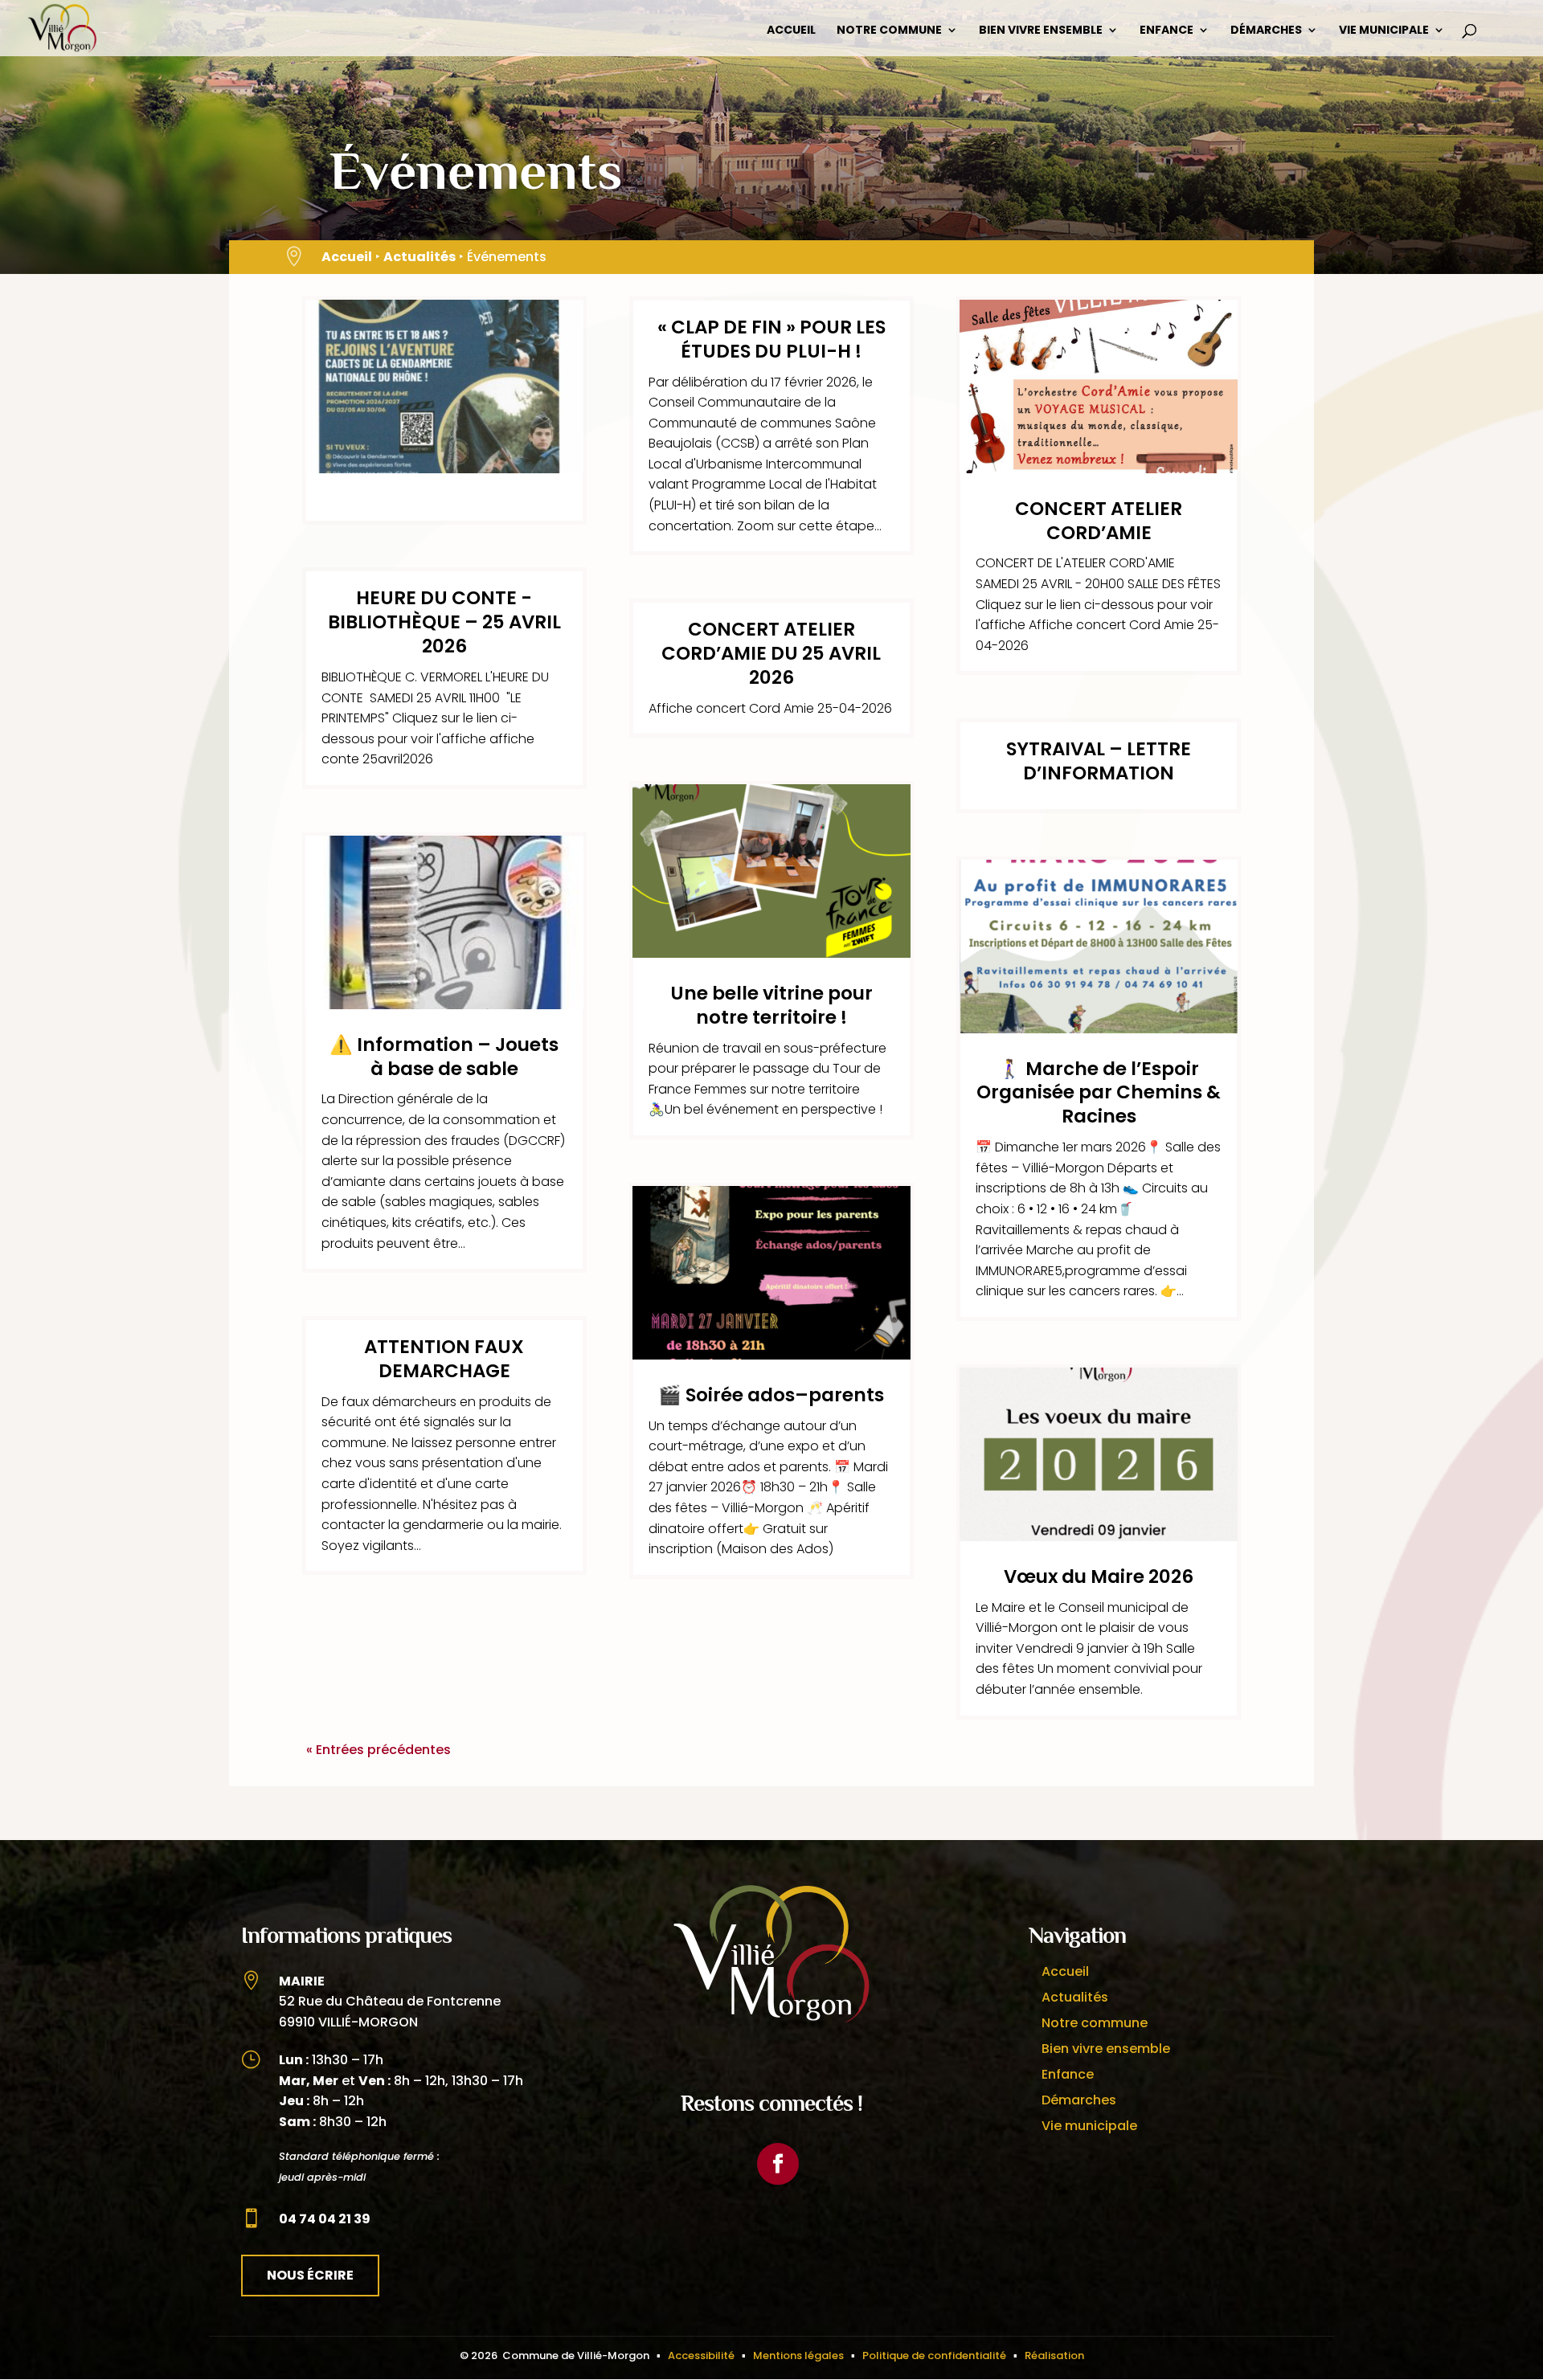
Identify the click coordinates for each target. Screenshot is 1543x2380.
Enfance (1166, 31)
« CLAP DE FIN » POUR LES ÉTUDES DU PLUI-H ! (771, 339)
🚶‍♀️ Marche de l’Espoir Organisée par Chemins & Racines (1099, 1093)
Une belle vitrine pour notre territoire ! (771, 1005)
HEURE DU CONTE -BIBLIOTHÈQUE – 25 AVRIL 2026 (444, 622)
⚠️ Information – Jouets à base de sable (444, 1057)
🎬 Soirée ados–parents (771, 1395)
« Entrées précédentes (379, 1750)
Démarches (1266, 31)
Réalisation (1054, 2355)
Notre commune (889, 31)
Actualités (420, 257)
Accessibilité (701, 2355)
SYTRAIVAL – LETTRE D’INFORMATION (1099, 761)
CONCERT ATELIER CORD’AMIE (1099, 521)
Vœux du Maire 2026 (1099, 1576)
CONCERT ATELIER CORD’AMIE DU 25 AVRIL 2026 (771, 653)
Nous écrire (310, 2275)
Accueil (791, 31)
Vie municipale (1384, 31)
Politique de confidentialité (934, 2355)
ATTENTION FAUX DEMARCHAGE (444, 1359)
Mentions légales (798, 2355)
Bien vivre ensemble (1041, 31)
